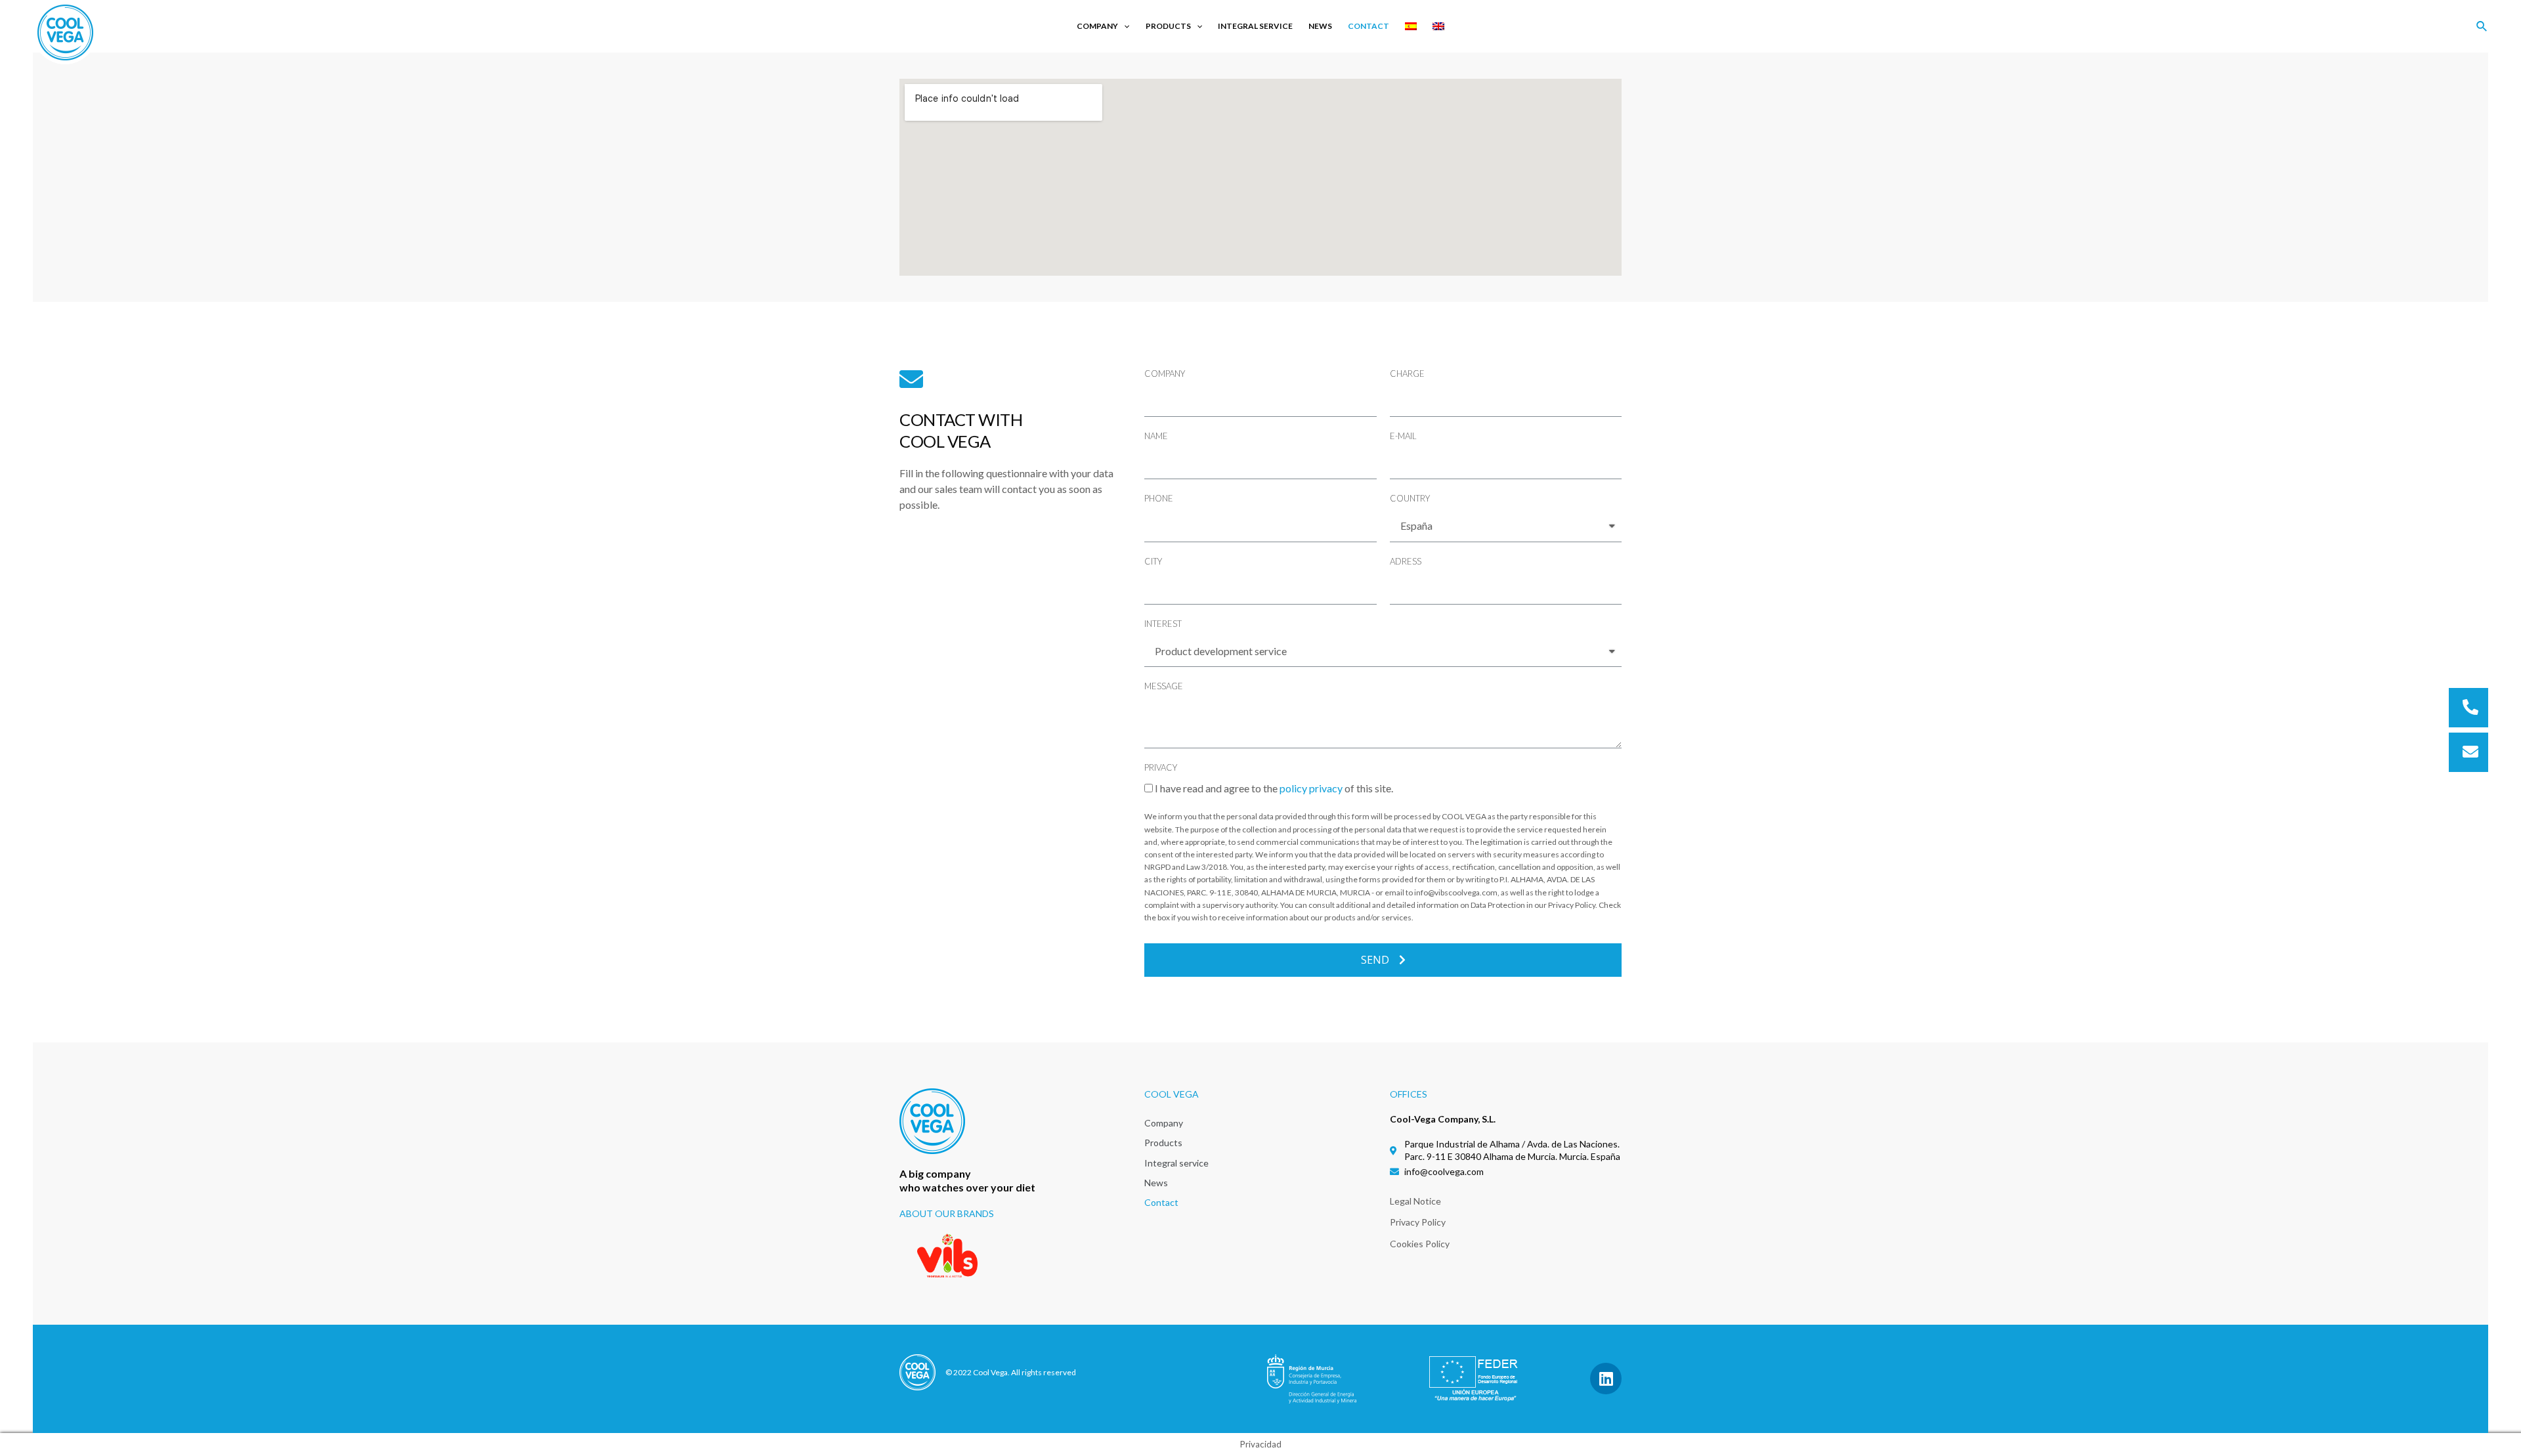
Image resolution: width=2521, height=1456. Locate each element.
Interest (1163, 624)
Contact (1368, 26)
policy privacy (1311, 788)
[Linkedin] (1606, 1379)
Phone (1159, 498)
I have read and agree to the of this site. (1274, 788)
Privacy (1161, 767)
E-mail (1403, 436)
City (1153, 561)
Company (1097, 26)
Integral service (1255, 26)
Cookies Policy (1420, 1244)
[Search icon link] (2482, 28)
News (1320, 26)
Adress (1406, 561)
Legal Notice (1415, 1201)
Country (1410, 498)
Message (1164, 686)
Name (1156, 436)
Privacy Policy (1418, 1222)
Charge (1407, 374)
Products (1168, 26)
